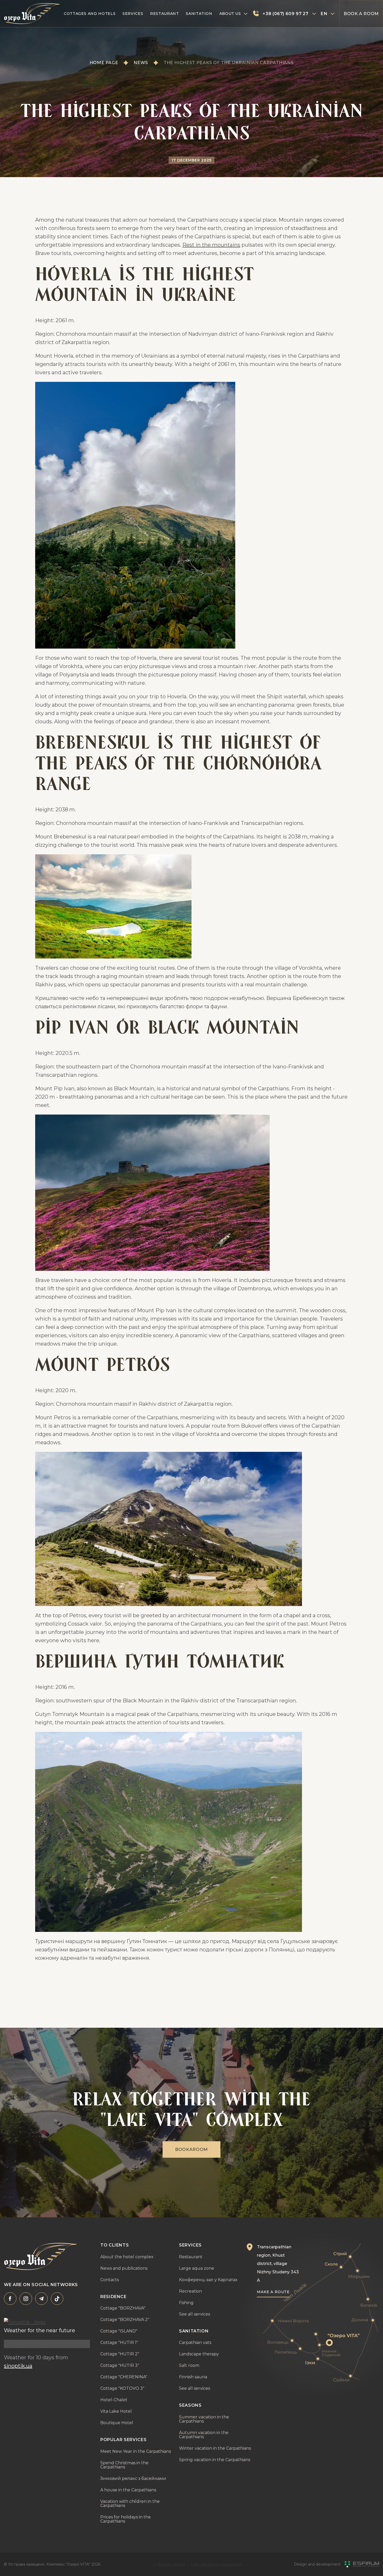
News (141, 63)
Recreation (190, 2291)
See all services (194, 2314)
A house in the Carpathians (128, 2490)
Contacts (110, 2280)
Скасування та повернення (216, 2564)
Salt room (189, 2366)
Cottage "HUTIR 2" (120, 2354)
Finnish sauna (193, 2377)
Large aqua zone (197, 2268)
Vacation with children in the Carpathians (130, 2504)
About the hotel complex (127, 2257)
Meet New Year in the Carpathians (136, 2451)
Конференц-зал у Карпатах (208, 2280)
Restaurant (164, 14)
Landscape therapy (199, 2354)
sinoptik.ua (18, 2366)
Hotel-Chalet (114, 2400)
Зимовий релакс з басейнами (133, 2479)
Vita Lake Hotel (116, 2411)
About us (230, 14)
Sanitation (199, 14)
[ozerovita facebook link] (10, 2299)
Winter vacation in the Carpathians (215, 2448)
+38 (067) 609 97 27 (285, 14)
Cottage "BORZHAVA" (123, 2308)
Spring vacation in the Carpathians (215, 2460)
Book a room (361, 14)
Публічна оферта (169, 2564)
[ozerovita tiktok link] (57, 2299)
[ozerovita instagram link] (26, 2299)
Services (133, 14)
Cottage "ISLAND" (119, 2331)
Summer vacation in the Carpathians (204, 2419)
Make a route (273, 2292)
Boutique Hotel (117, 2423)
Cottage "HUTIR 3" (120, 2366)
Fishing (186, 2303)
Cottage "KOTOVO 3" (122, 2388)
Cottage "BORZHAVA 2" (125, 2320)
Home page (104, 63)
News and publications (124, 2268)
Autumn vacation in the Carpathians (204, 2435)
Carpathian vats (195, 2343)
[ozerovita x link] (41, 2299)
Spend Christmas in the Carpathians (124, 2465)
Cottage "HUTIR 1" (119, 2343)
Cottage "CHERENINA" (124, 2377)
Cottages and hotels (90, 14)
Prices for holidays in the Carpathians (126, 2519)
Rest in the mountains (211, 245)
